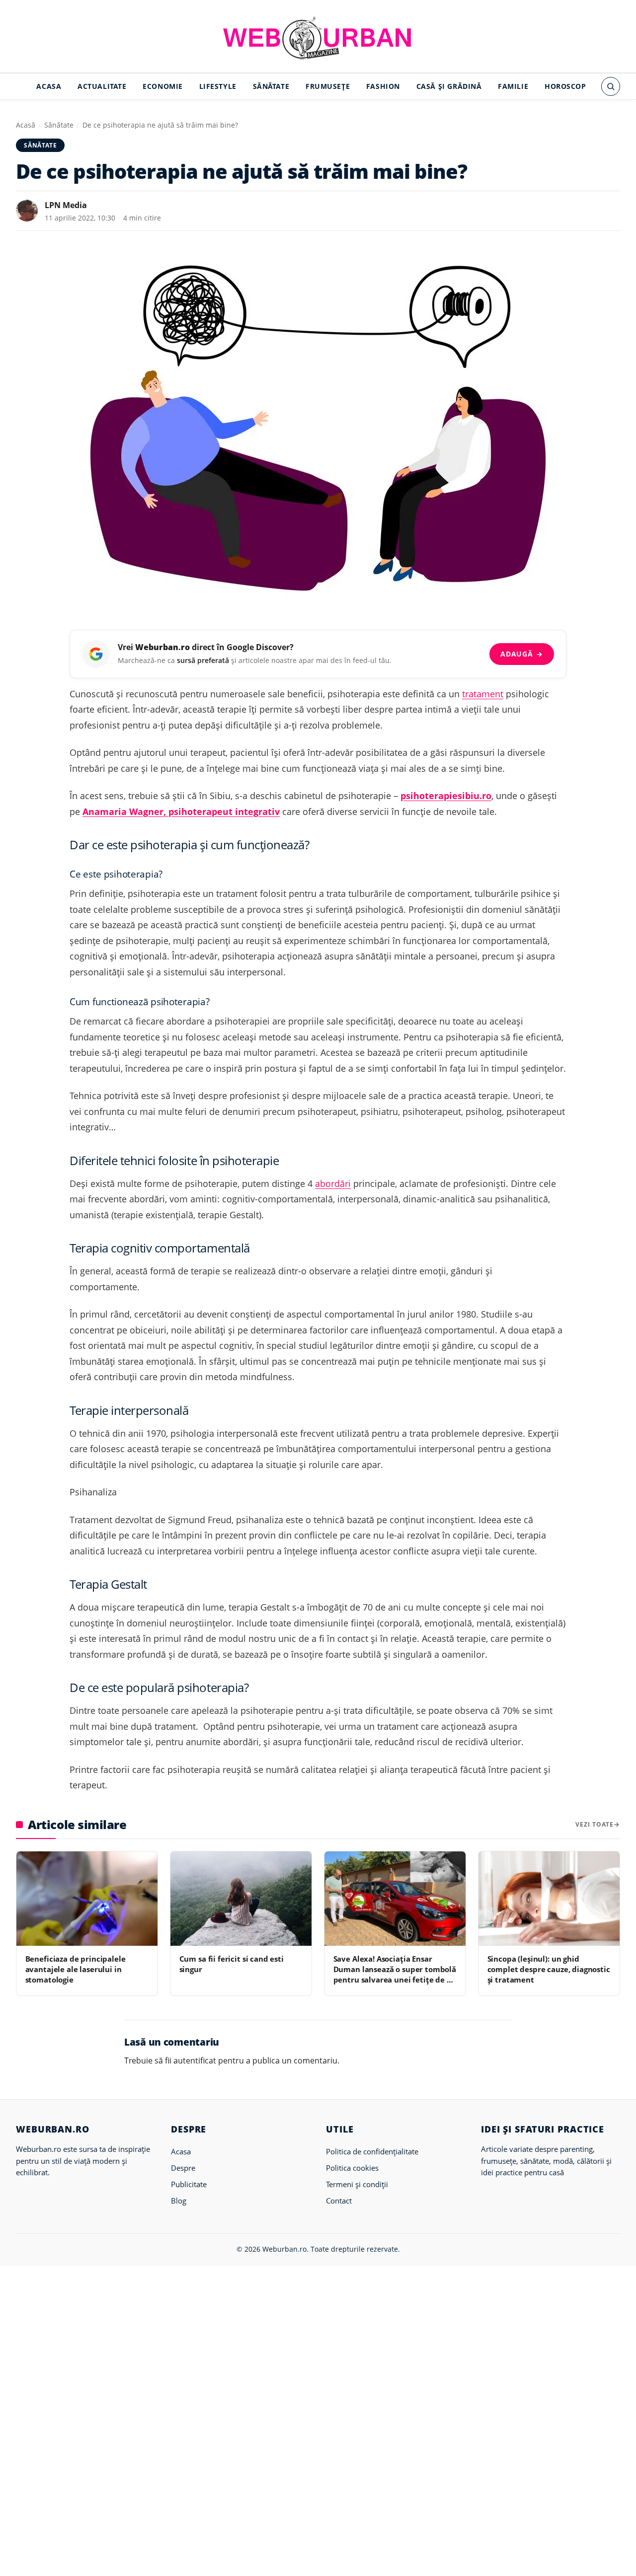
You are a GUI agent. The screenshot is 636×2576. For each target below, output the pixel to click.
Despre (183, 2168)
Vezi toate (595, 1824)
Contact (339, 2201)
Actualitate (102, 86)
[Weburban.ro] (318, 38)
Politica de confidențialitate (372, 2151)
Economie (163, 86)
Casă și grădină (449, 86)
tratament (483, 694)
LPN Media (66, 205)
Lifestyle (218, 86)
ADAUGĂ (521, 654)
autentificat (195, 2061)
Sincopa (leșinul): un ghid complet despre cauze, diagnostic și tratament (549, 1969)
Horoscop (565, 86)
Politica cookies (352, 2168)
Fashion (383, 86)
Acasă (26, 125)
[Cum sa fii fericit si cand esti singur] (241, 1898)
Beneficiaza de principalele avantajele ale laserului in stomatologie (76, 1969)
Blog (179, 2201)
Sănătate (271, 86)
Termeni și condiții (357, 2184)
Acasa (49, 86)
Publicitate (189, 2184)
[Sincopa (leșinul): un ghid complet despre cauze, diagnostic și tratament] (549, 1898)
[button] (611, 86)
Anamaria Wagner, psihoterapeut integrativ (181, 811)
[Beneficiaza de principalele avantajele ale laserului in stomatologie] (87, 1898)
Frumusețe (328, 86)
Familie (513, 86)
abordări (333, 1183)
